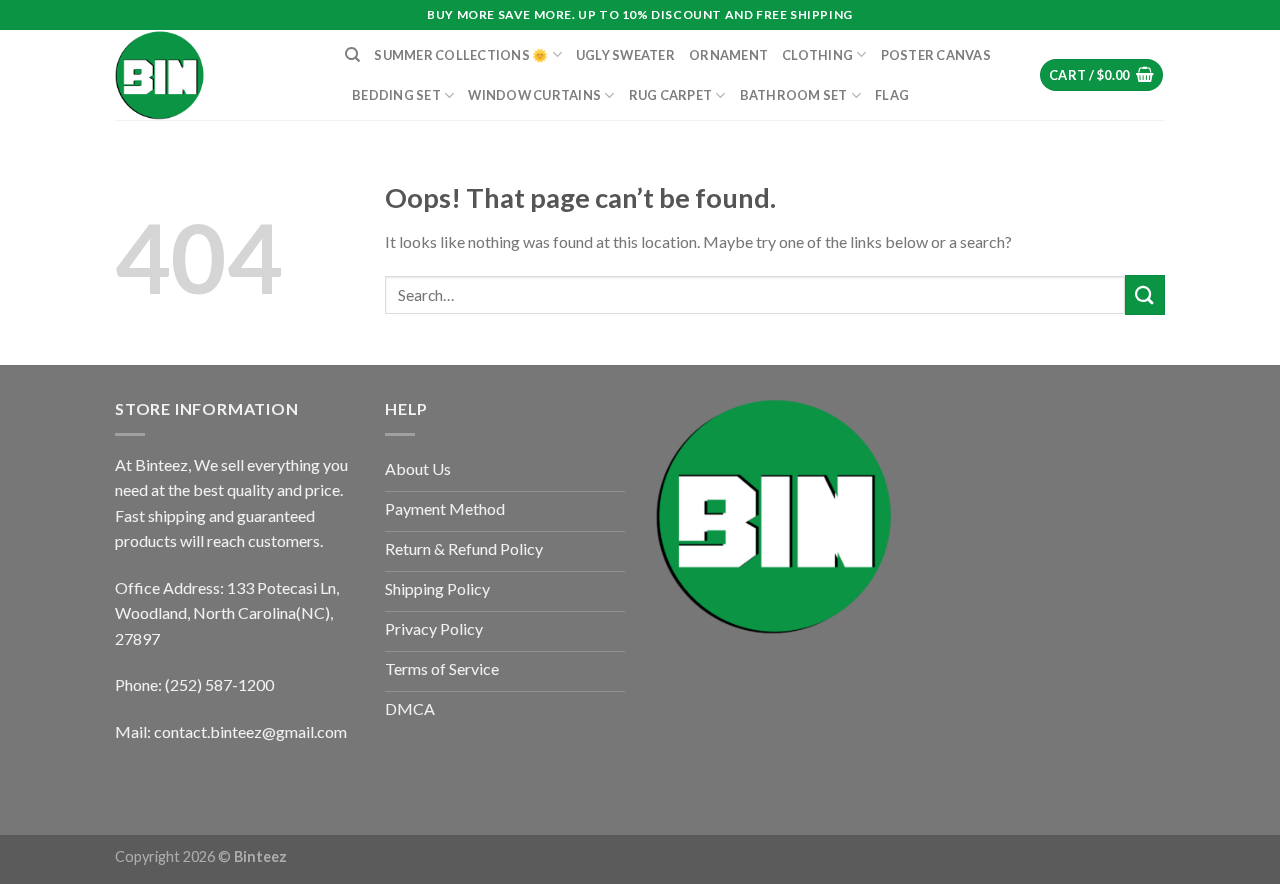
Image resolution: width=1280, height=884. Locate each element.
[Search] (352, 55)
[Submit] (1145, 294)
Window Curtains (534, 95)
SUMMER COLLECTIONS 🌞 (461, 55)
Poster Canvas (936, 55)
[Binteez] (215, 75)
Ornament (728, 55)
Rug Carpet (671, 95)
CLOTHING (817, 55)
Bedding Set (396, 95)
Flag (892, 95)
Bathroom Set (794, 95)
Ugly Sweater (625, 55)
